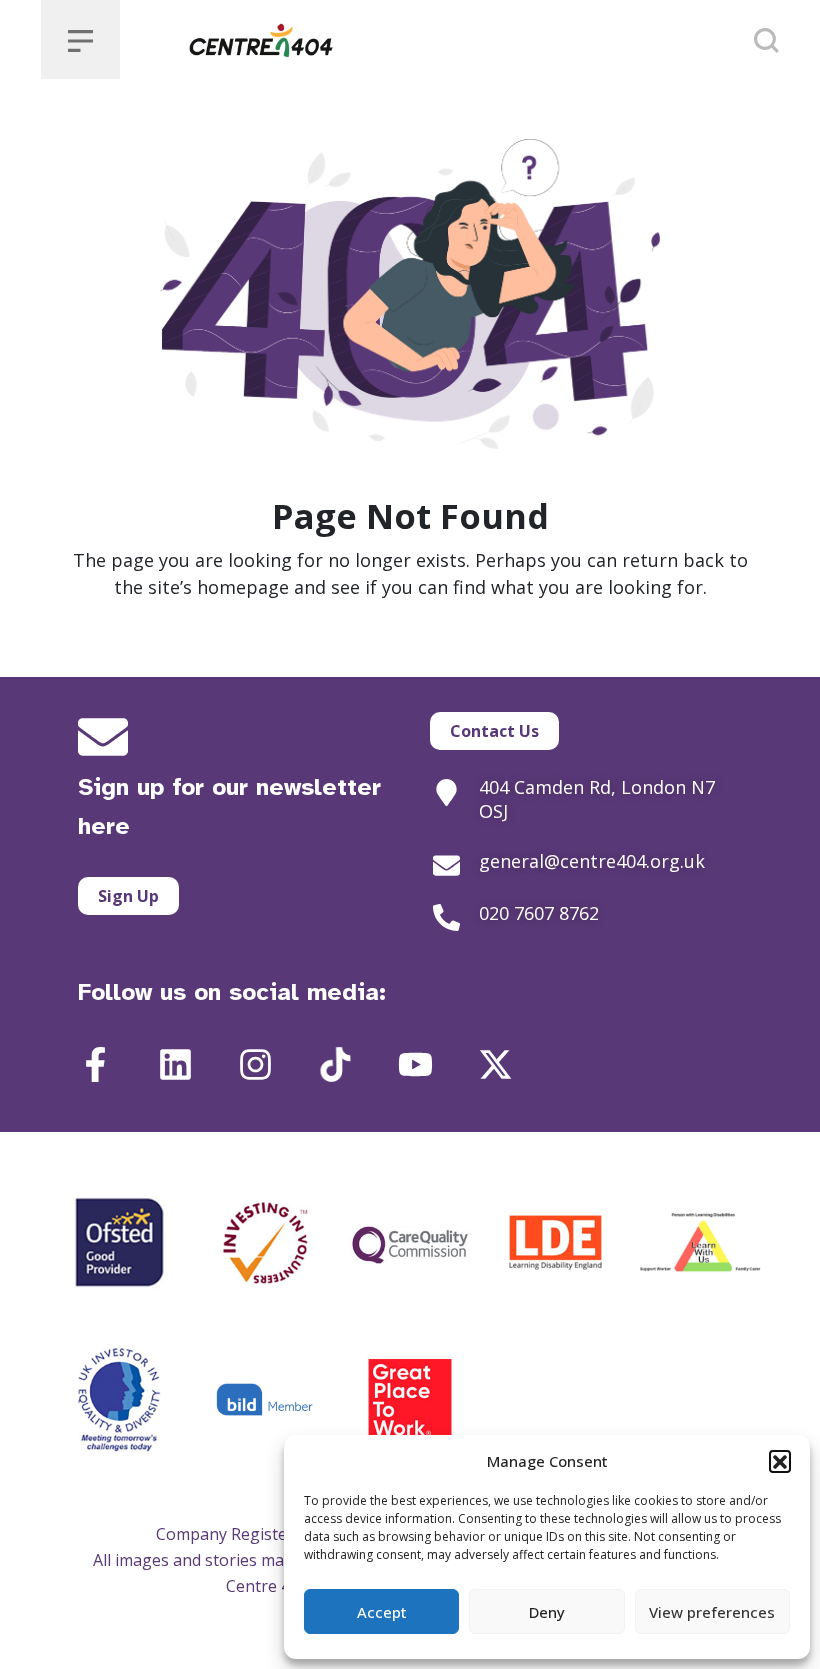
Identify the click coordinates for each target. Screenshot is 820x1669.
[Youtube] (415, 1064)
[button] (780, 1461)
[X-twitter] (495, 1064)
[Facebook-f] (95, 1064)
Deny (547, 1612)
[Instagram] (255, 1064)
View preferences (712, 1612)
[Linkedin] (175, 1064)
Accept (382, 1612)
